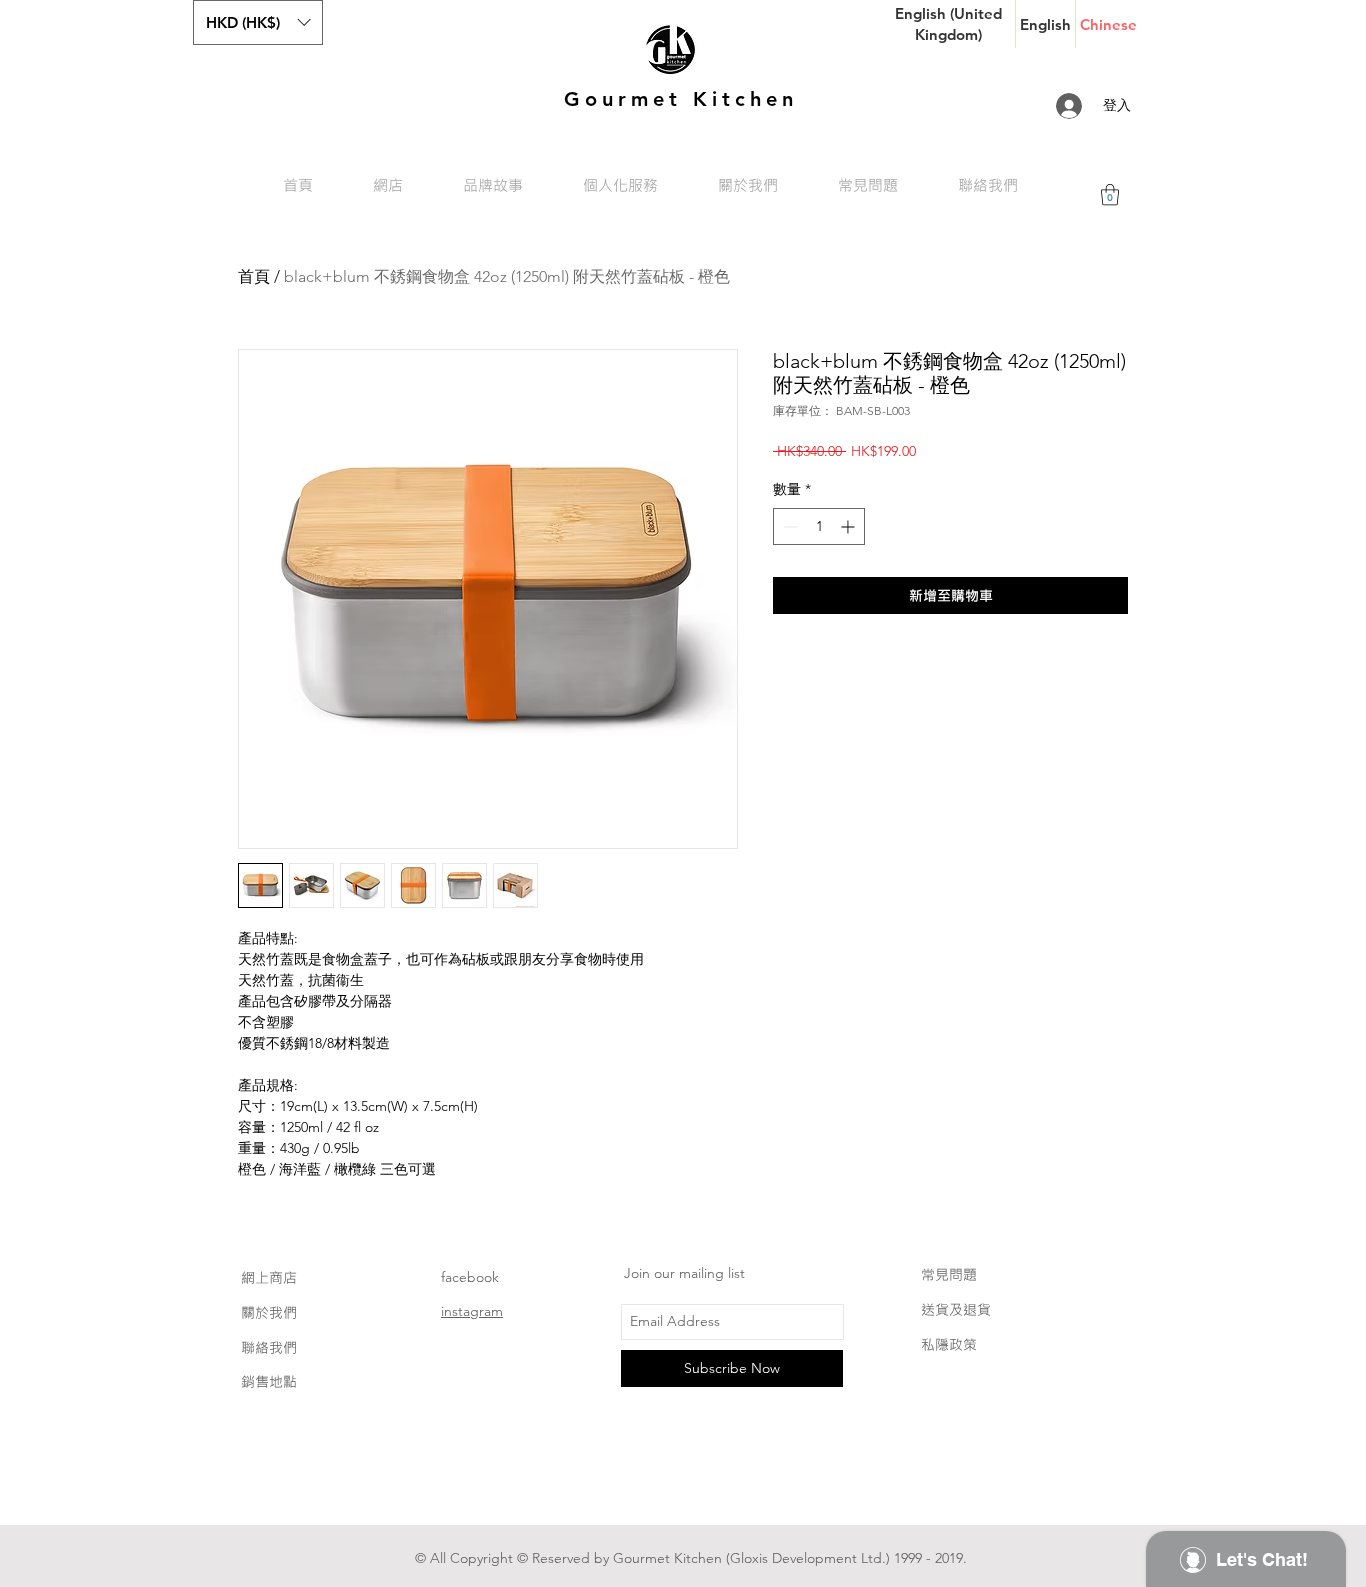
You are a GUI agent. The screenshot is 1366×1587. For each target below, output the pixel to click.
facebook (470, 1277)
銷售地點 (269, 1381)
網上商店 (269, 1277)
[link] (1110, 194)
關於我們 (269, 1312)
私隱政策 (949, 1344)
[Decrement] (788, 526)
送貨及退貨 (956, 1309)
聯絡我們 (269, 1347)
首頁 (254, 276)
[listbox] (258, 22)
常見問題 (949, 1274)
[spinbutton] (819, 526)
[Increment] (849, 526)
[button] (258, 22)
